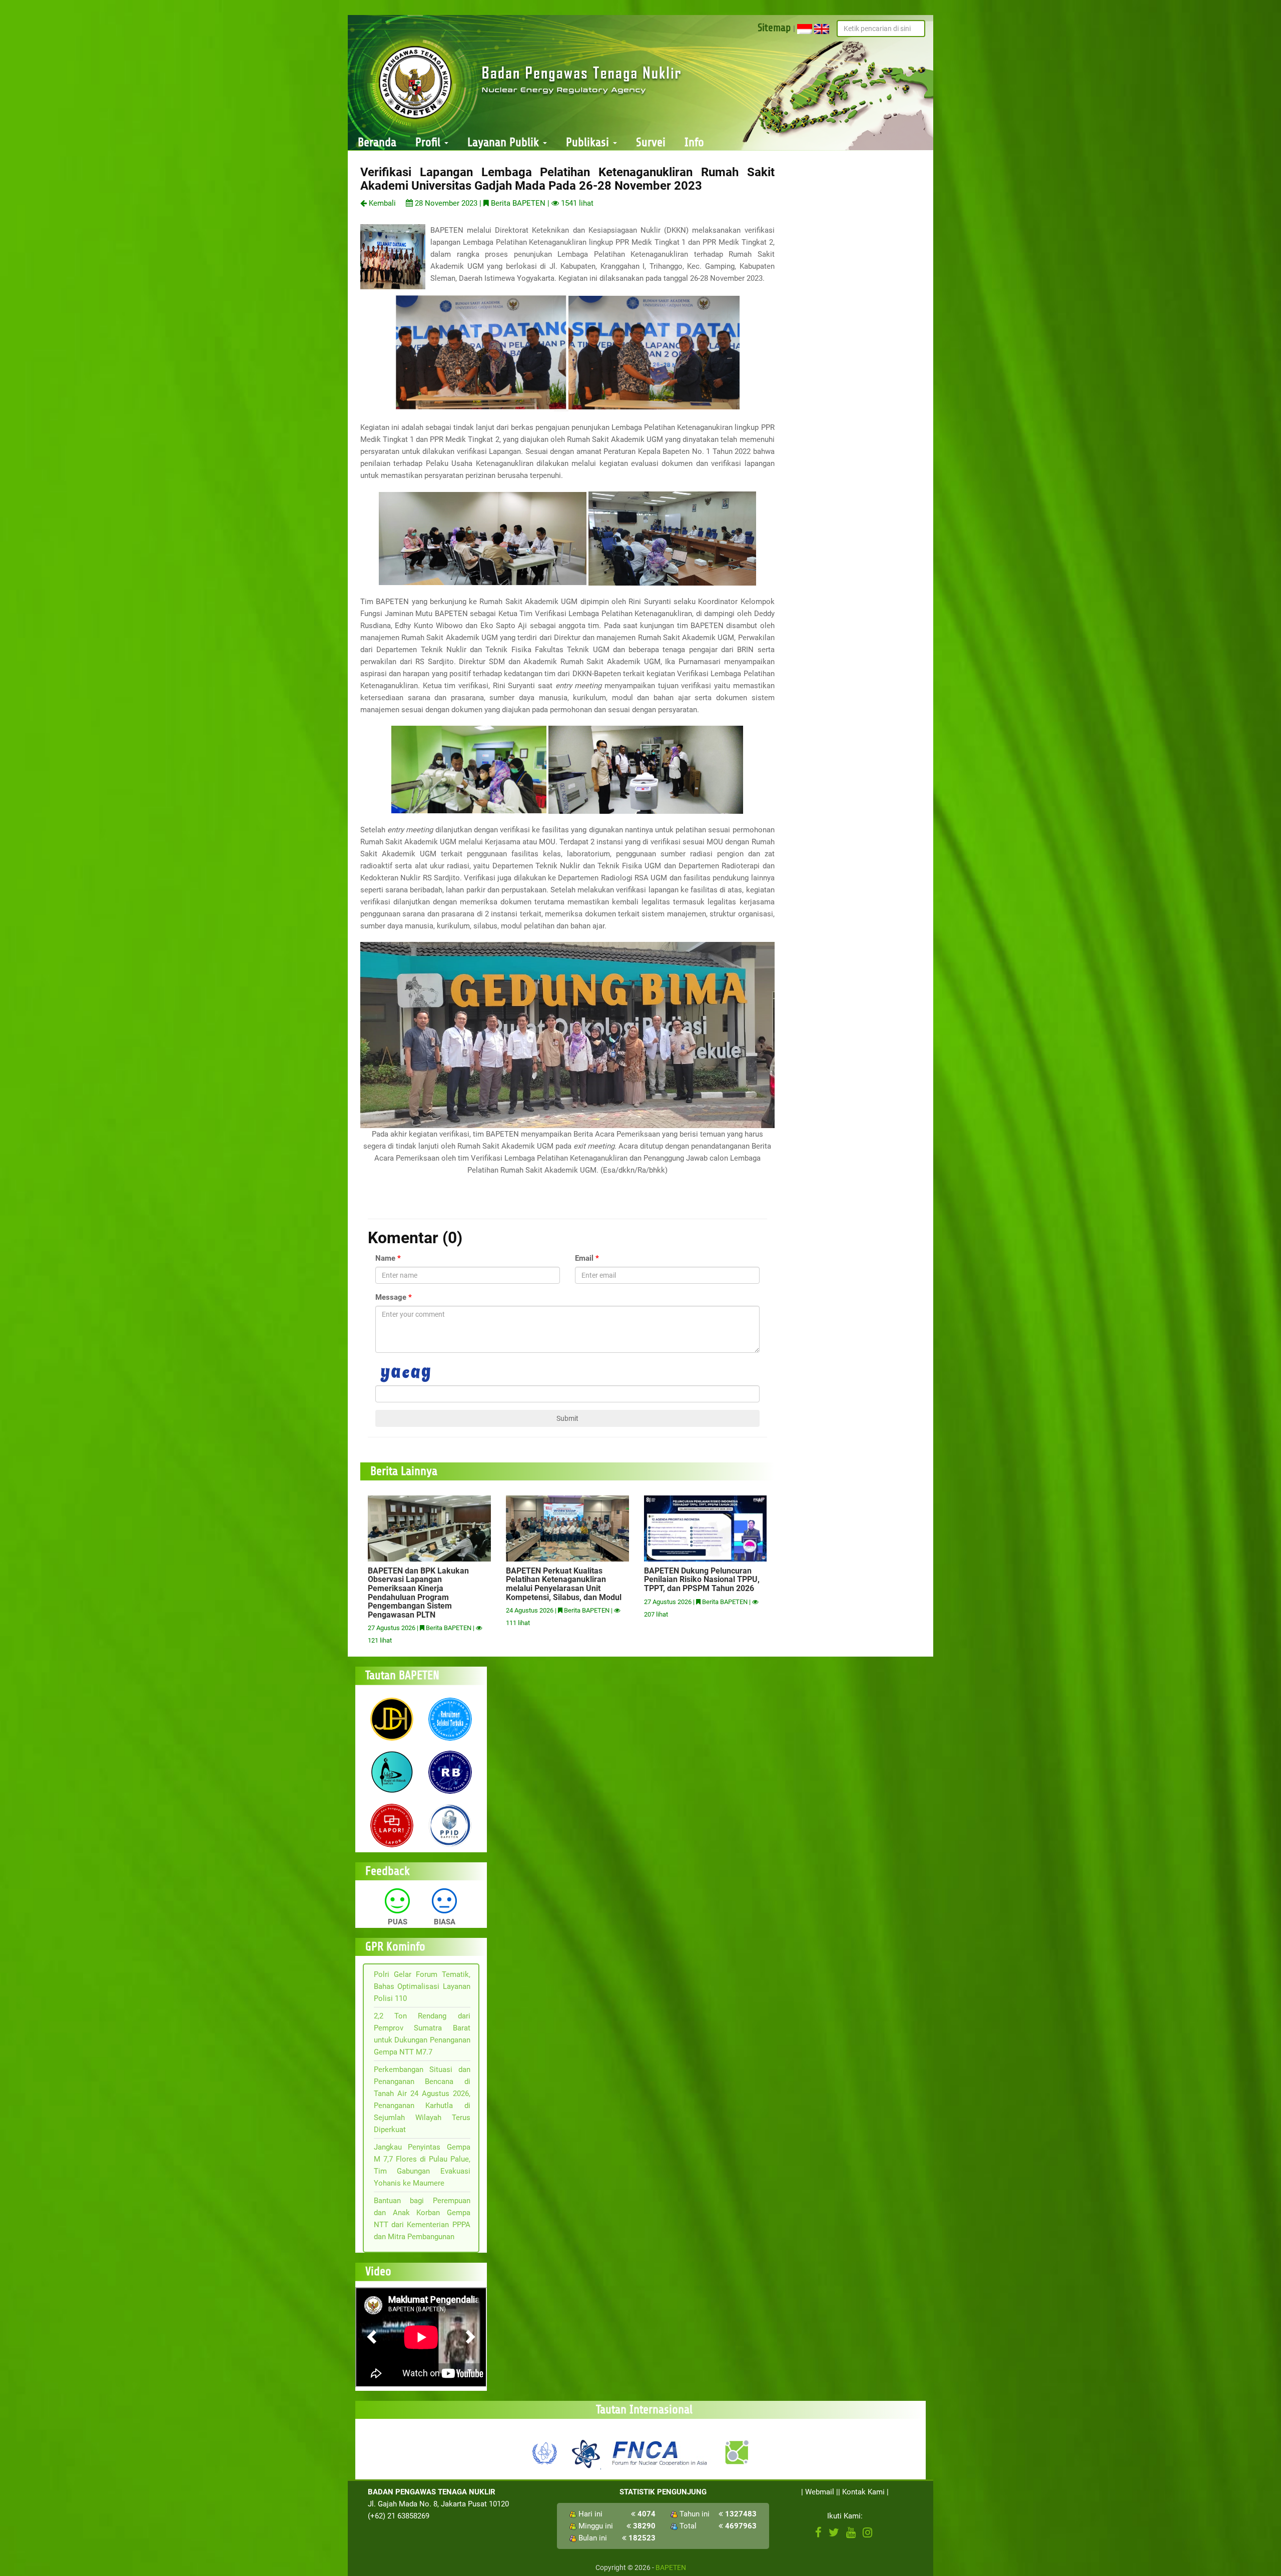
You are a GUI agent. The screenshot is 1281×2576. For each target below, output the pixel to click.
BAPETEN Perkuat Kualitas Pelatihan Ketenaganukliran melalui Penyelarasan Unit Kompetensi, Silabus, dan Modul (564, 1584)
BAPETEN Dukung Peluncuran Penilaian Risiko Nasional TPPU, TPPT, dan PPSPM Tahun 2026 (702, 1580)
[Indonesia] (805, 29)
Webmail (820, 2492)
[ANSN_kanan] (736, 2452)
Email (584, 1258)
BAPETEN (671, 2567)
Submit (567, 1418)
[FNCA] (661, 2452)
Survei (651, 142)
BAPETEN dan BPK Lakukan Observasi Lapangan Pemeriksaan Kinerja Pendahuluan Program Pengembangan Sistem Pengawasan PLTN (418, 1593)
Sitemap (774, 28)
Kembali (381, 203)
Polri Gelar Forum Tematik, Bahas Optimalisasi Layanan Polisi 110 (422, 1986)
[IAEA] (545, 2452)
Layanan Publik (505, 142)
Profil (429, 142)
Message (391, 1297)
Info (694, 142)
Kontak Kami (863, 2492)
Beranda (377, 142)
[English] (822, 29)
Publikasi (589, 142)
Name (385, 1258)
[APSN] (585, 2452)
